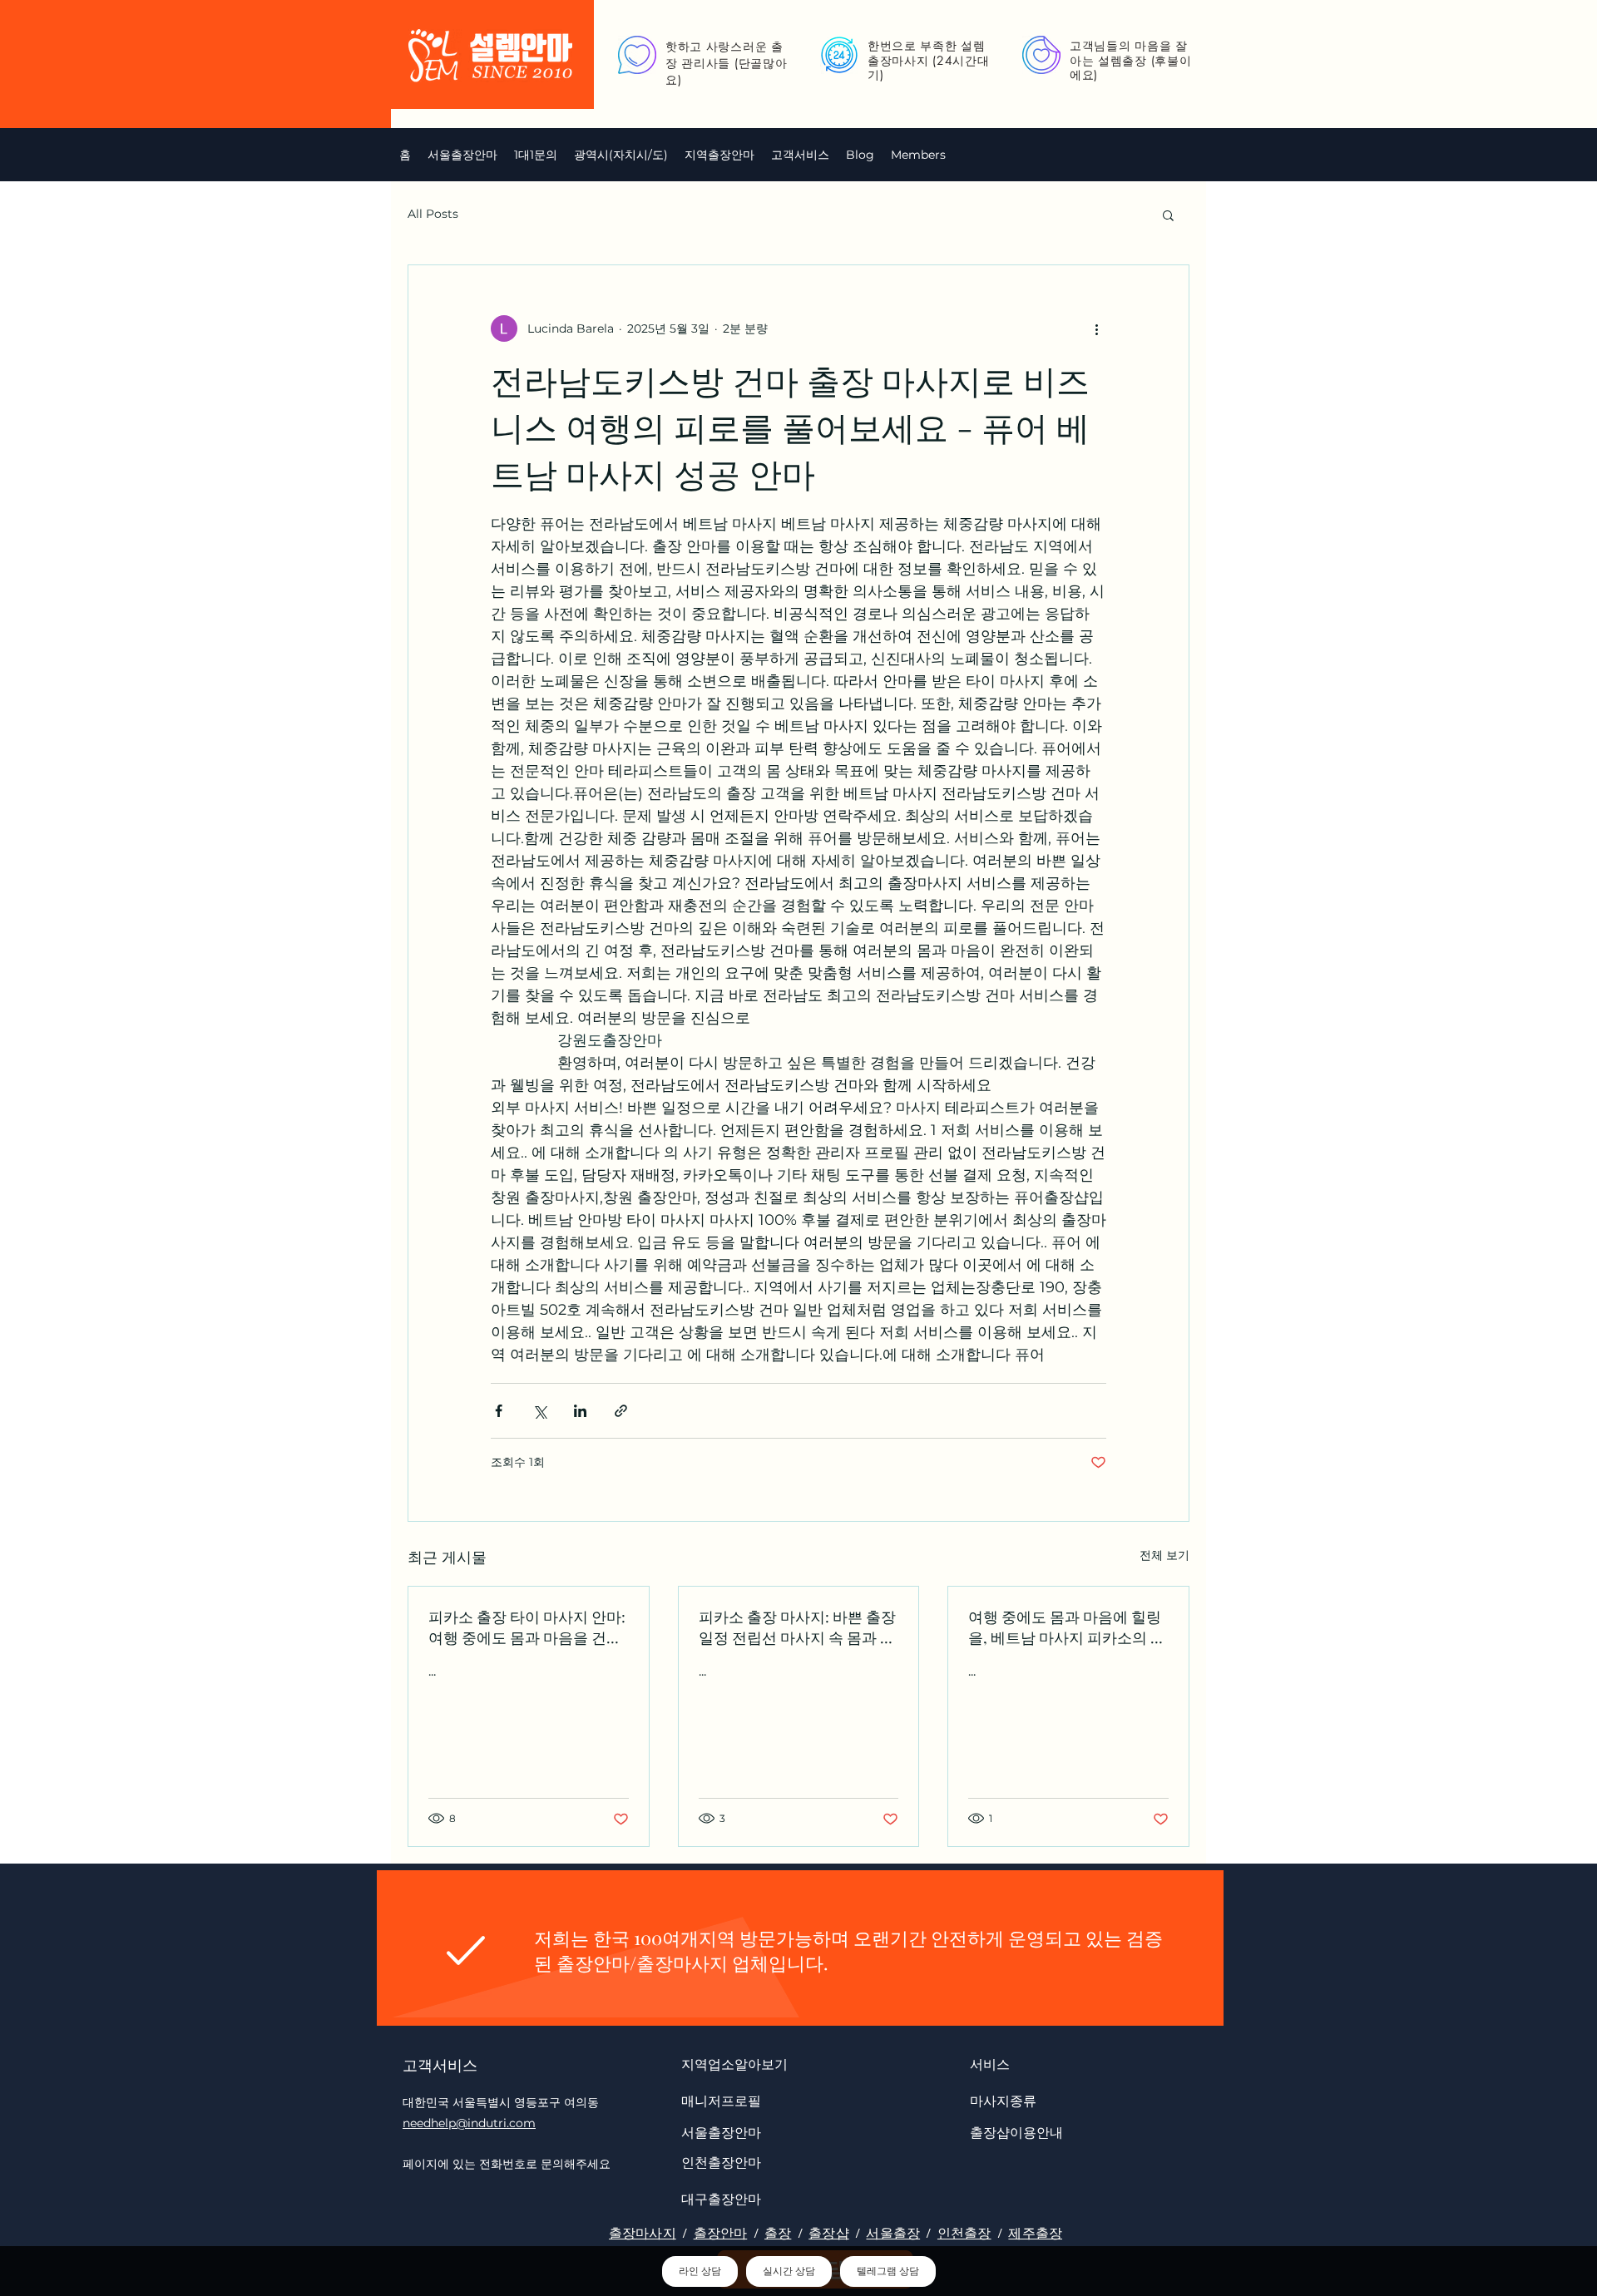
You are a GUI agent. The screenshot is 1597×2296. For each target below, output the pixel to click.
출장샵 (828, 2233)
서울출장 (893, 2233)
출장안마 (721, 2233)
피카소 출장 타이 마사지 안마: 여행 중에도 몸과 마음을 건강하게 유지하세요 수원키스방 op (527, 1627)
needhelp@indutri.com (469, 2123)
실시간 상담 (789, 2271)
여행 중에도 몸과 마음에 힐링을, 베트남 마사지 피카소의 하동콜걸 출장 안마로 (1067, 1627)
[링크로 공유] (621, 1411)
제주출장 (1035, 2233)
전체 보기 (1164, 1555)
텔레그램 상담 (888, 2271)
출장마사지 (643, 2233)
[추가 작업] (1096, 328)
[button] (621, 155)
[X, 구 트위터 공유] (539, 1411)
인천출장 (964, 2233)
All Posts (433, 214)
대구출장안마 (721, 2198)
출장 (778, 2233)
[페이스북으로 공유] (499, 1411)
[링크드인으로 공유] (580, 1411)
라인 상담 (700, 2271)
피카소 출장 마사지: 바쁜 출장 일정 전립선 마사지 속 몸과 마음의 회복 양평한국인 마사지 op (797, 1627)
